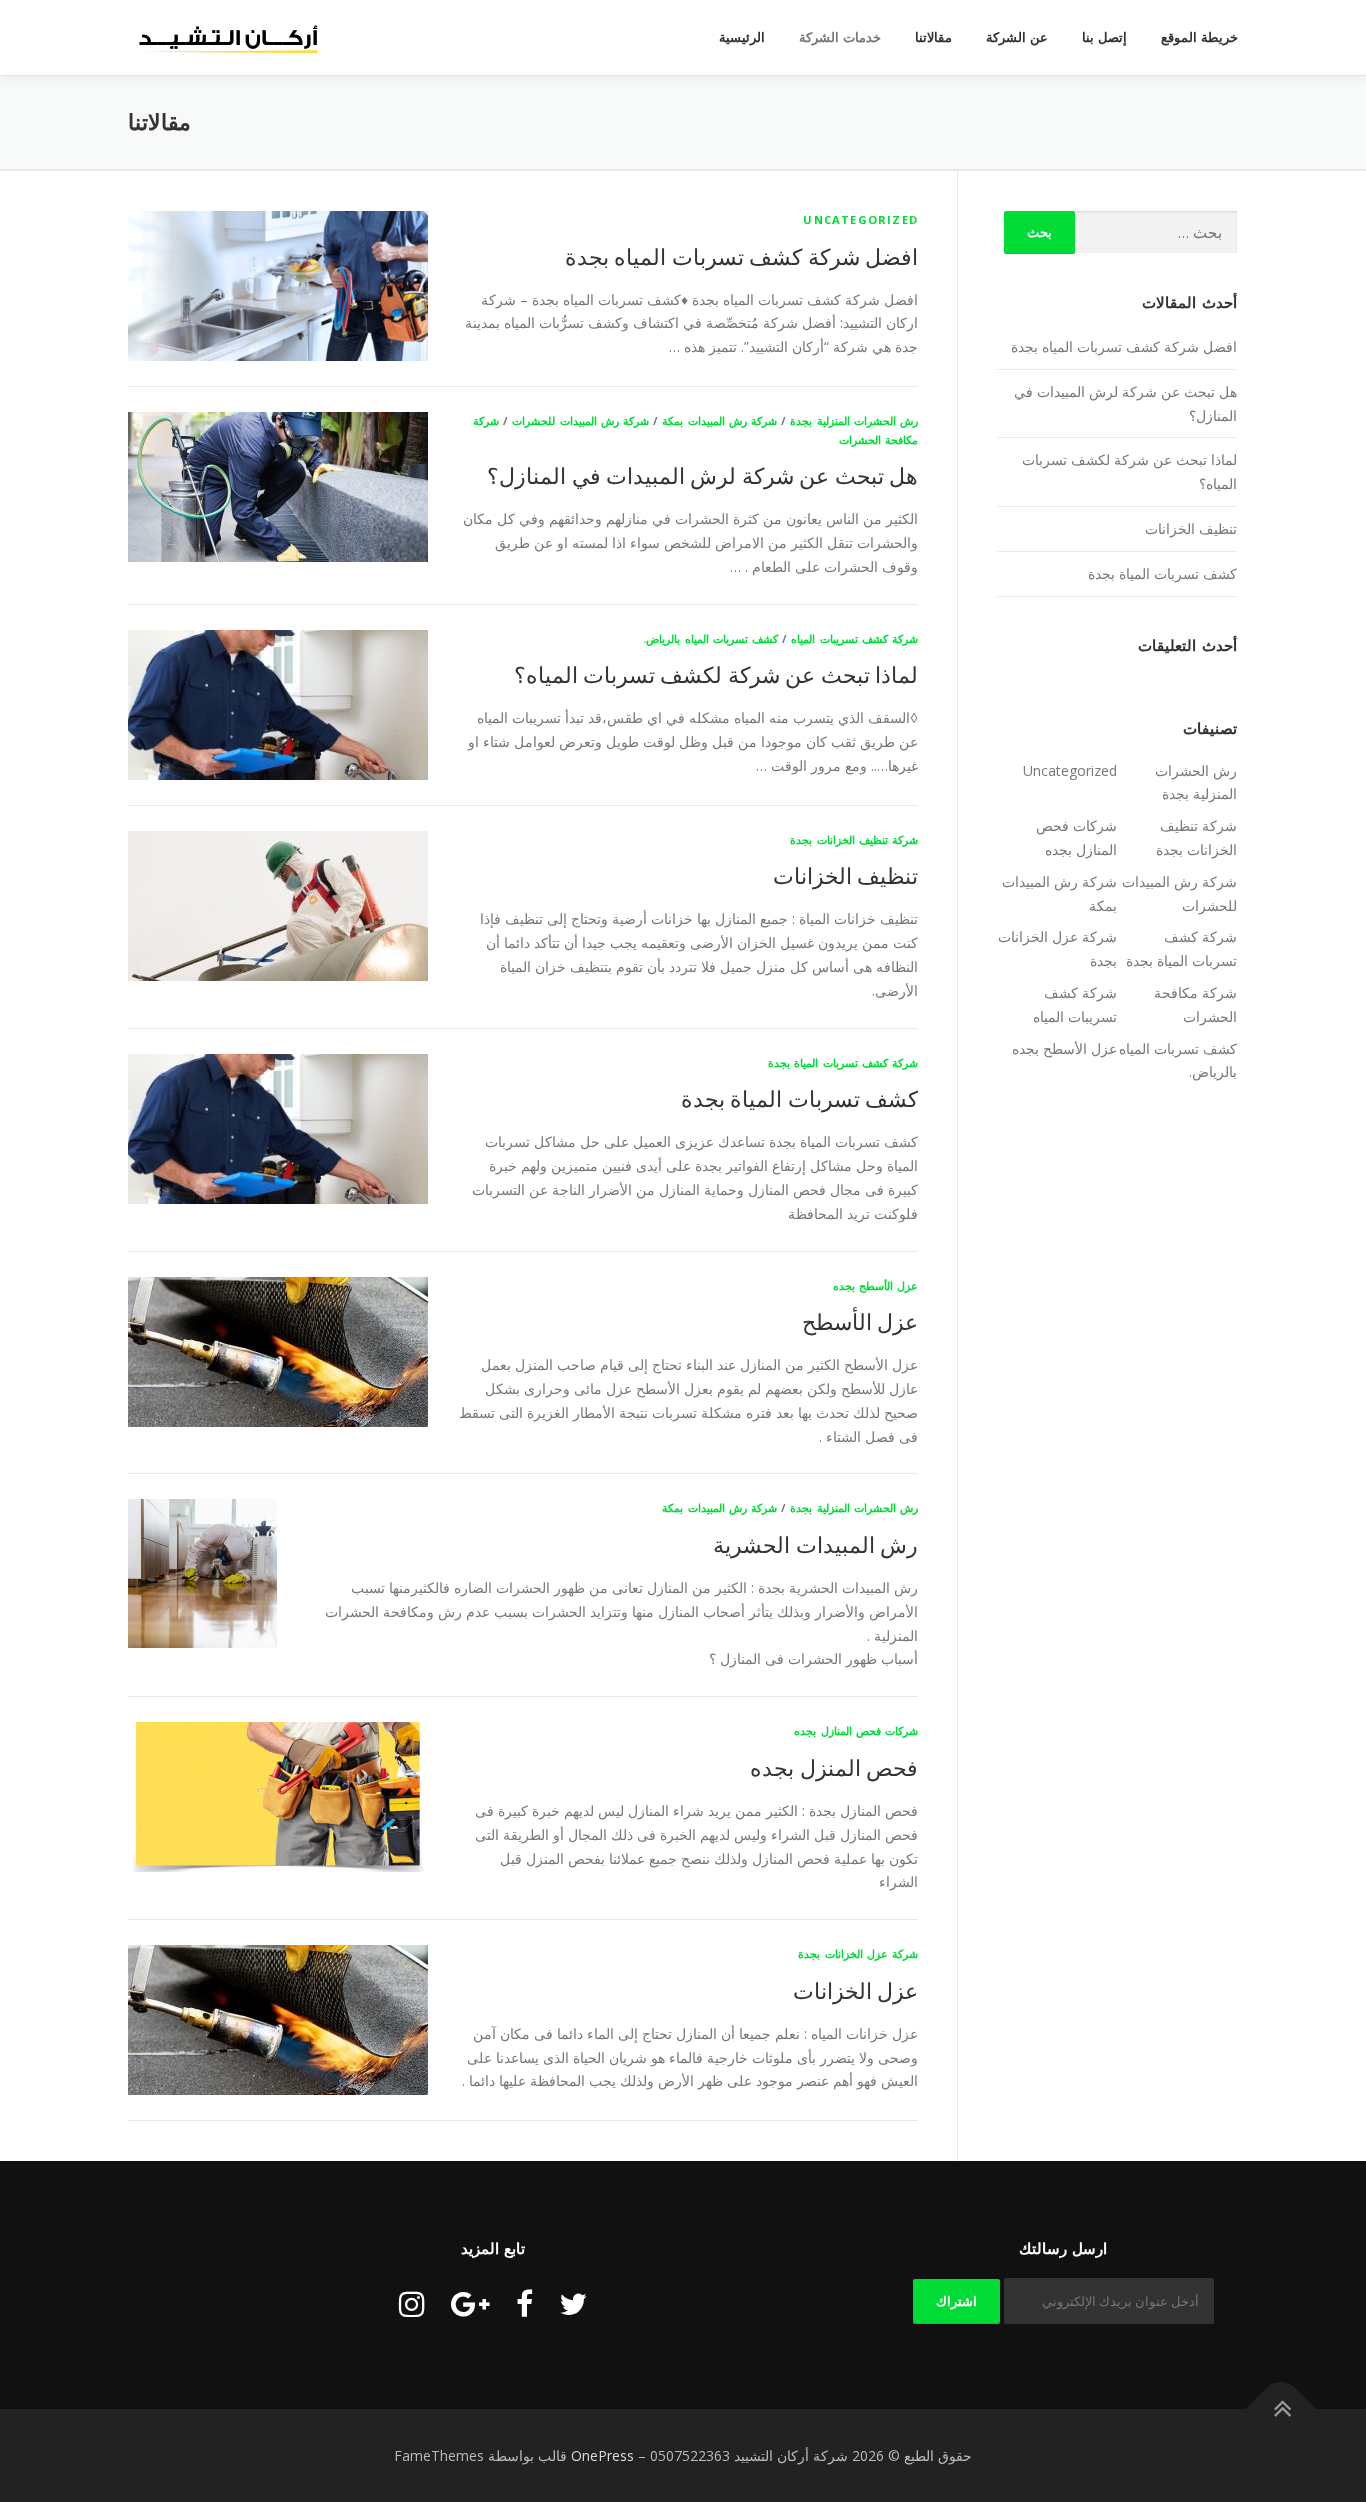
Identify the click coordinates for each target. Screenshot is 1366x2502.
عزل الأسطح (860, 1321)
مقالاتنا (933, 37)
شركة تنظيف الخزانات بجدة (854, 839)
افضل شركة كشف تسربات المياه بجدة (741, 256)
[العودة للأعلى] (1281, 2408)
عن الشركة (1017, 37)
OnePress (602, 2455)
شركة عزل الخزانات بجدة (858, 1953)
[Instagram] (412, 2303)
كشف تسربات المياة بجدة (799, 1098)
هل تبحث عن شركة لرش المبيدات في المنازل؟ (702, 475)
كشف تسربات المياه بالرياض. (710, 638)
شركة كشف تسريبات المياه (854, 638)
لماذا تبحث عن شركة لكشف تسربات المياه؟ (716, 674)
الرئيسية (742, 37)
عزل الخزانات (855, 1990)
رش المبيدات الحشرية (815, 1544)
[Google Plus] (470, 2303)
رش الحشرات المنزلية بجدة (854, 420)
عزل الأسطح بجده (875, 1285)
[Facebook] (524, 2303)
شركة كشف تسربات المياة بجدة (843, 1062)
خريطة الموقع (1199, 37)
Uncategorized (860, 219)
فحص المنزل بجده (834, 1767)
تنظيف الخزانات (845, 875)
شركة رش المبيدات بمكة (719, 420)
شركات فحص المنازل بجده (856, 1730)
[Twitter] (573, 2303)
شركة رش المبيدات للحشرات (580, 420)
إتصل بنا (1104, 37)
